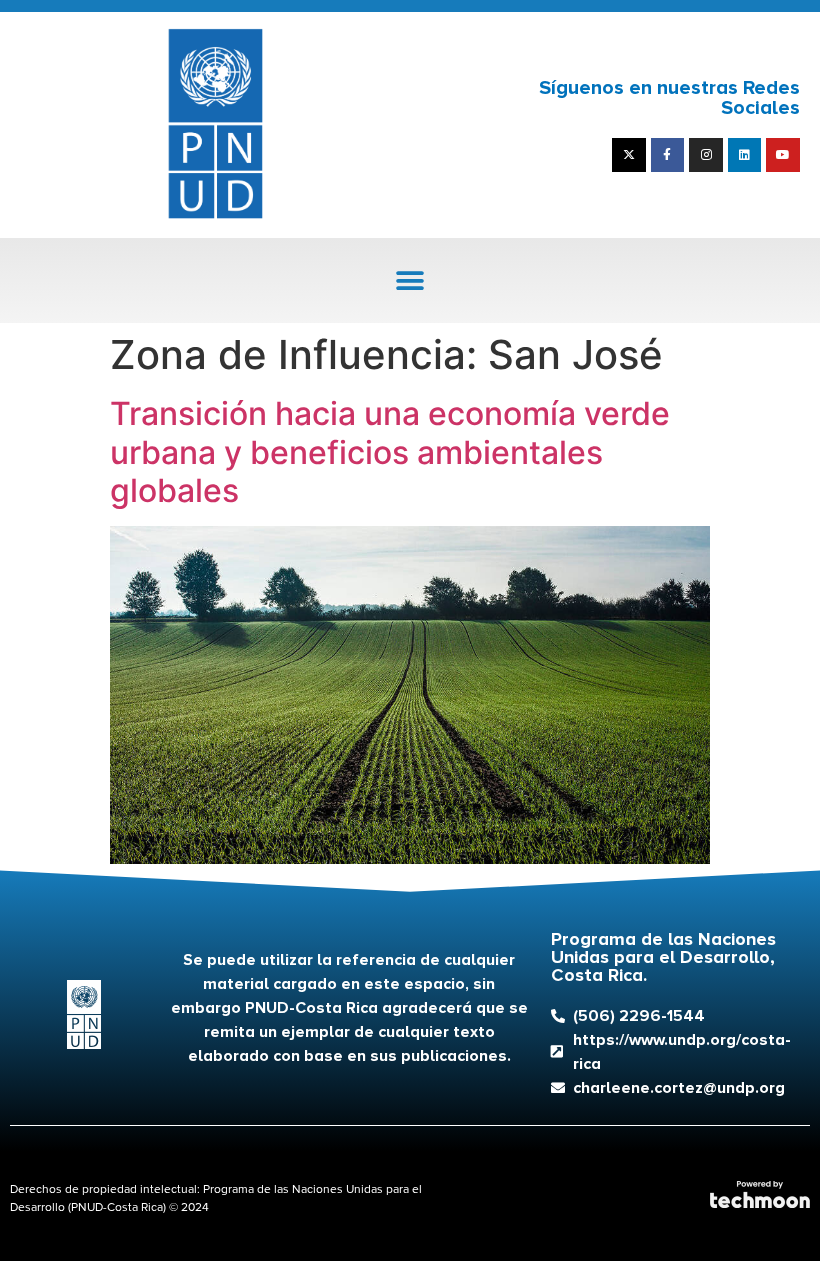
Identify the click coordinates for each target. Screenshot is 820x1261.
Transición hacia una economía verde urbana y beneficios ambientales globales (390, 452)
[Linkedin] (745, 155)
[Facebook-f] (668, 155)
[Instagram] (706, 155)
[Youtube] (783, 155)
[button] (410, 280)
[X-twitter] (629, 155)
